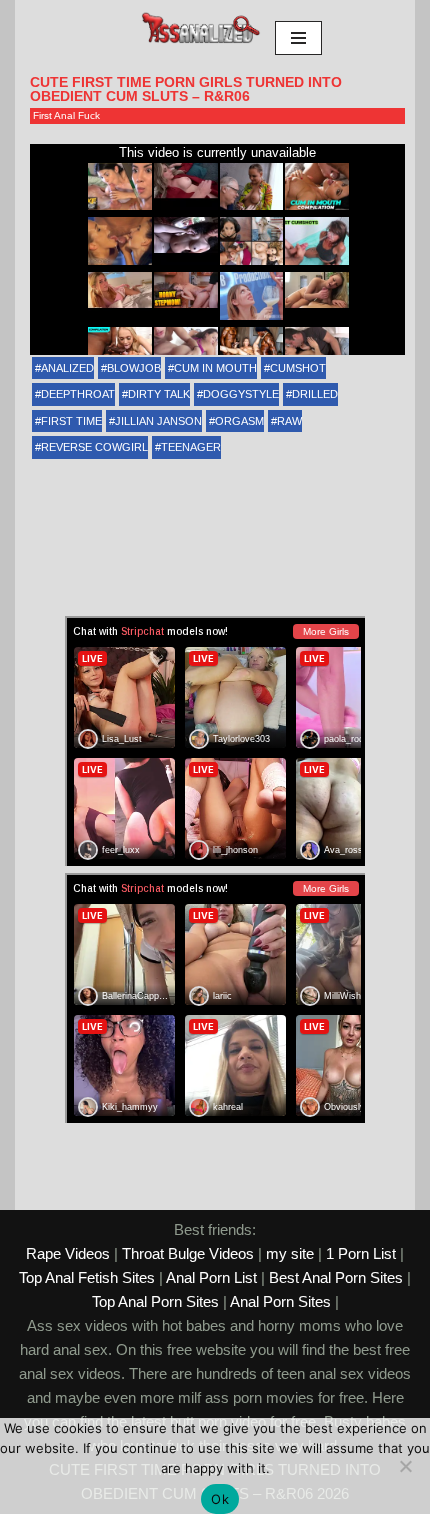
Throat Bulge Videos (188, 1253)
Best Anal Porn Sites (336, 1277)
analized (67, 368)
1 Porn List (361, 1253)
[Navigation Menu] (298, 38)
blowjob (134, 368)
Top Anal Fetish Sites (87, 1277)
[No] (405, 1466)
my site (290, 1253)
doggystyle (241, 394)
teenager (191, 447)
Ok (220, 1499)
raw (289, 421)
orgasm (239, 421)
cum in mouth (215, 368)
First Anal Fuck (66, 115)
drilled (315, 394)
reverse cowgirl (94, 447)
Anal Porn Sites (280, 1301)
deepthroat (78, 394)
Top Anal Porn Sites (155, 1301)
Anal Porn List (211, 1277)
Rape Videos (68, 1253)
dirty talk (159, 394)
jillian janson (158, 421)
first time (71, 421)
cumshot (298, 368)
